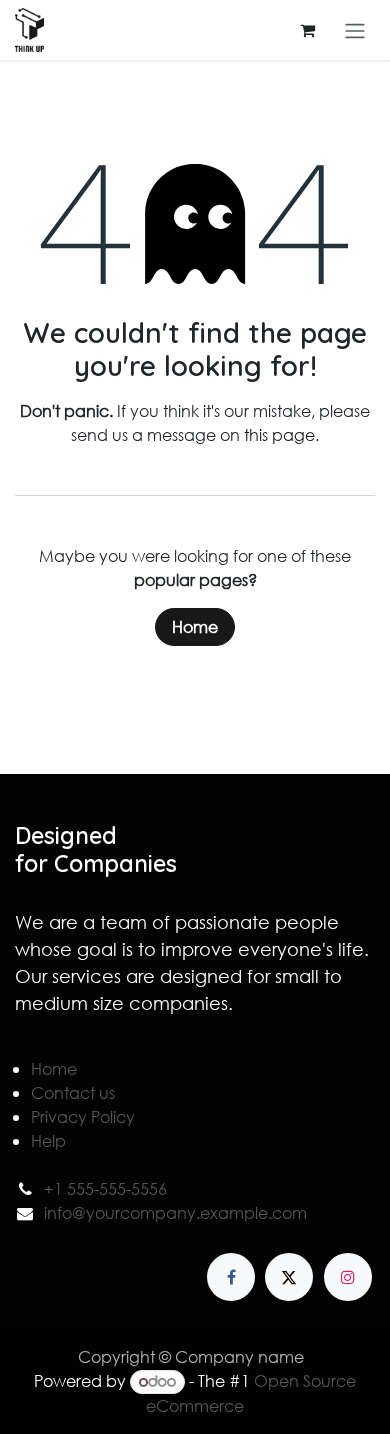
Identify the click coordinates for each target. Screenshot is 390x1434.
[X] (289, 1277)
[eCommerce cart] (307, 30)
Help (48, 1140)
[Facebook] (231, 1277)
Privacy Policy (83, 1116)
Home (195, 626)
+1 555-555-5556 (105, 1188)
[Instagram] (348, 1277)
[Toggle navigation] (355, 30)
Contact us (73, 1092)
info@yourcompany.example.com (175, 1212)
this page (279, 434)
